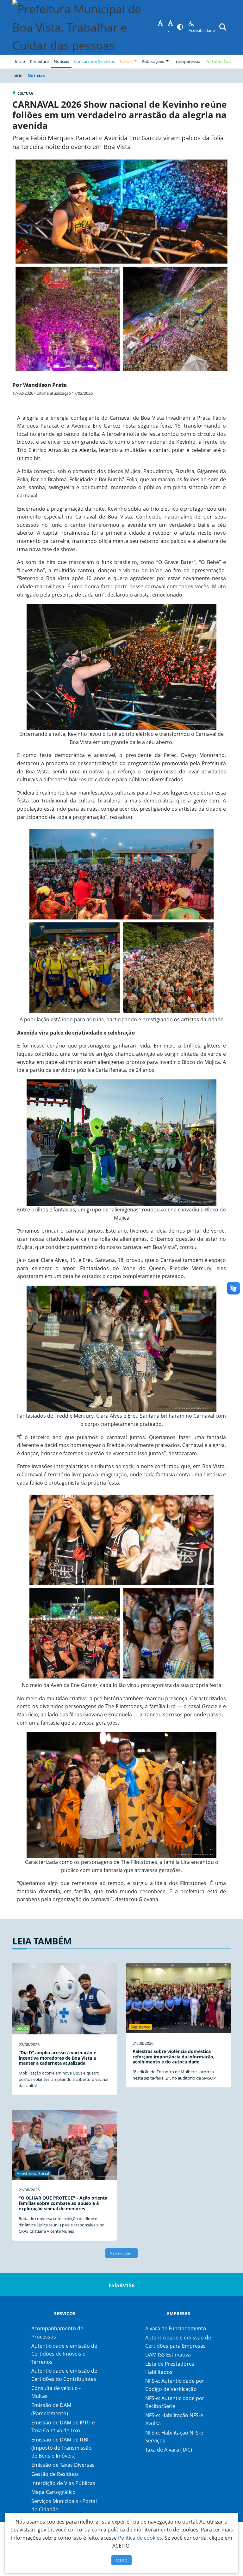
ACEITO (121, 2560)
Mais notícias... (121, 2253)
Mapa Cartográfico (53, 2492)
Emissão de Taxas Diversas (63, 2465)
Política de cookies (140, 2538)
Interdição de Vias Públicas (63, 2483)
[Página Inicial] (85, 27)
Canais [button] (127, 61)
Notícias (61, 61)
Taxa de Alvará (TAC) (169, 2450)
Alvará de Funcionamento (176, 2328)
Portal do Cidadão (222, 61)
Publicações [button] (153, 61)
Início (20, 61)
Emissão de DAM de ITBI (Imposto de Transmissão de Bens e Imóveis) (62, 2448)
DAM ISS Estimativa (168, 2355)
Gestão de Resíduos (55, 2474)
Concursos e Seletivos (94, 61)
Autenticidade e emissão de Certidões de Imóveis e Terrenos (64, 2354)
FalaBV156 (121, 2285)
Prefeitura (41, 61)
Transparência (187, 61)
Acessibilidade (202, 30)
